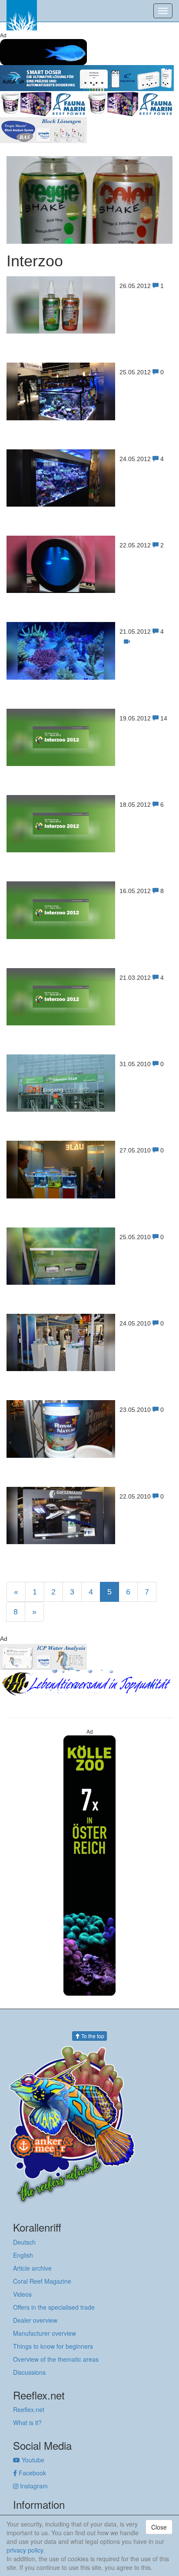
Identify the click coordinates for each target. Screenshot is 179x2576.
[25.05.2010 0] (89, 1282)
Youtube (32, 2460)
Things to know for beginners (53, 2346)
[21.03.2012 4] (89, 1023)
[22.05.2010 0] (89, 1542)
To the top (92, 2036)
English (23, 2255)
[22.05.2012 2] (89, 591)
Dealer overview (35, 2320)
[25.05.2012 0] (89, 418)
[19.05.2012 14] (89, 764)
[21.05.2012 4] (89, 677)
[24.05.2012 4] (89, 504)
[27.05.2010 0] (89, 1196)
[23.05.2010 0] (89, 1455)
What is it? (27, 2422)
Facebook (31, 2473)
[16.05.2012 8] (89, 937)
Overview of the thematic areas (56, 2359)
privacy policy (25, 2550)
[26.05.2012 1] (89, 331)
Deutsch (24, 2242)
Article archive (32, 2268)
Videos (22, 2294)
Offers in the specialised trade (54, 2307)
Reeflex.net (29, 2409)
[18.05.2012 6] (89, 850)
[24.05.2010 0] (89, 1369)
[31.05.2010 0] (89, 1109)
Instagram (33, 2486)
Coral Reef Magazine (42, 2281)
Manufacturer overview (45, 2333)
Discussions (29, 2372)
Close (159, 2527)
